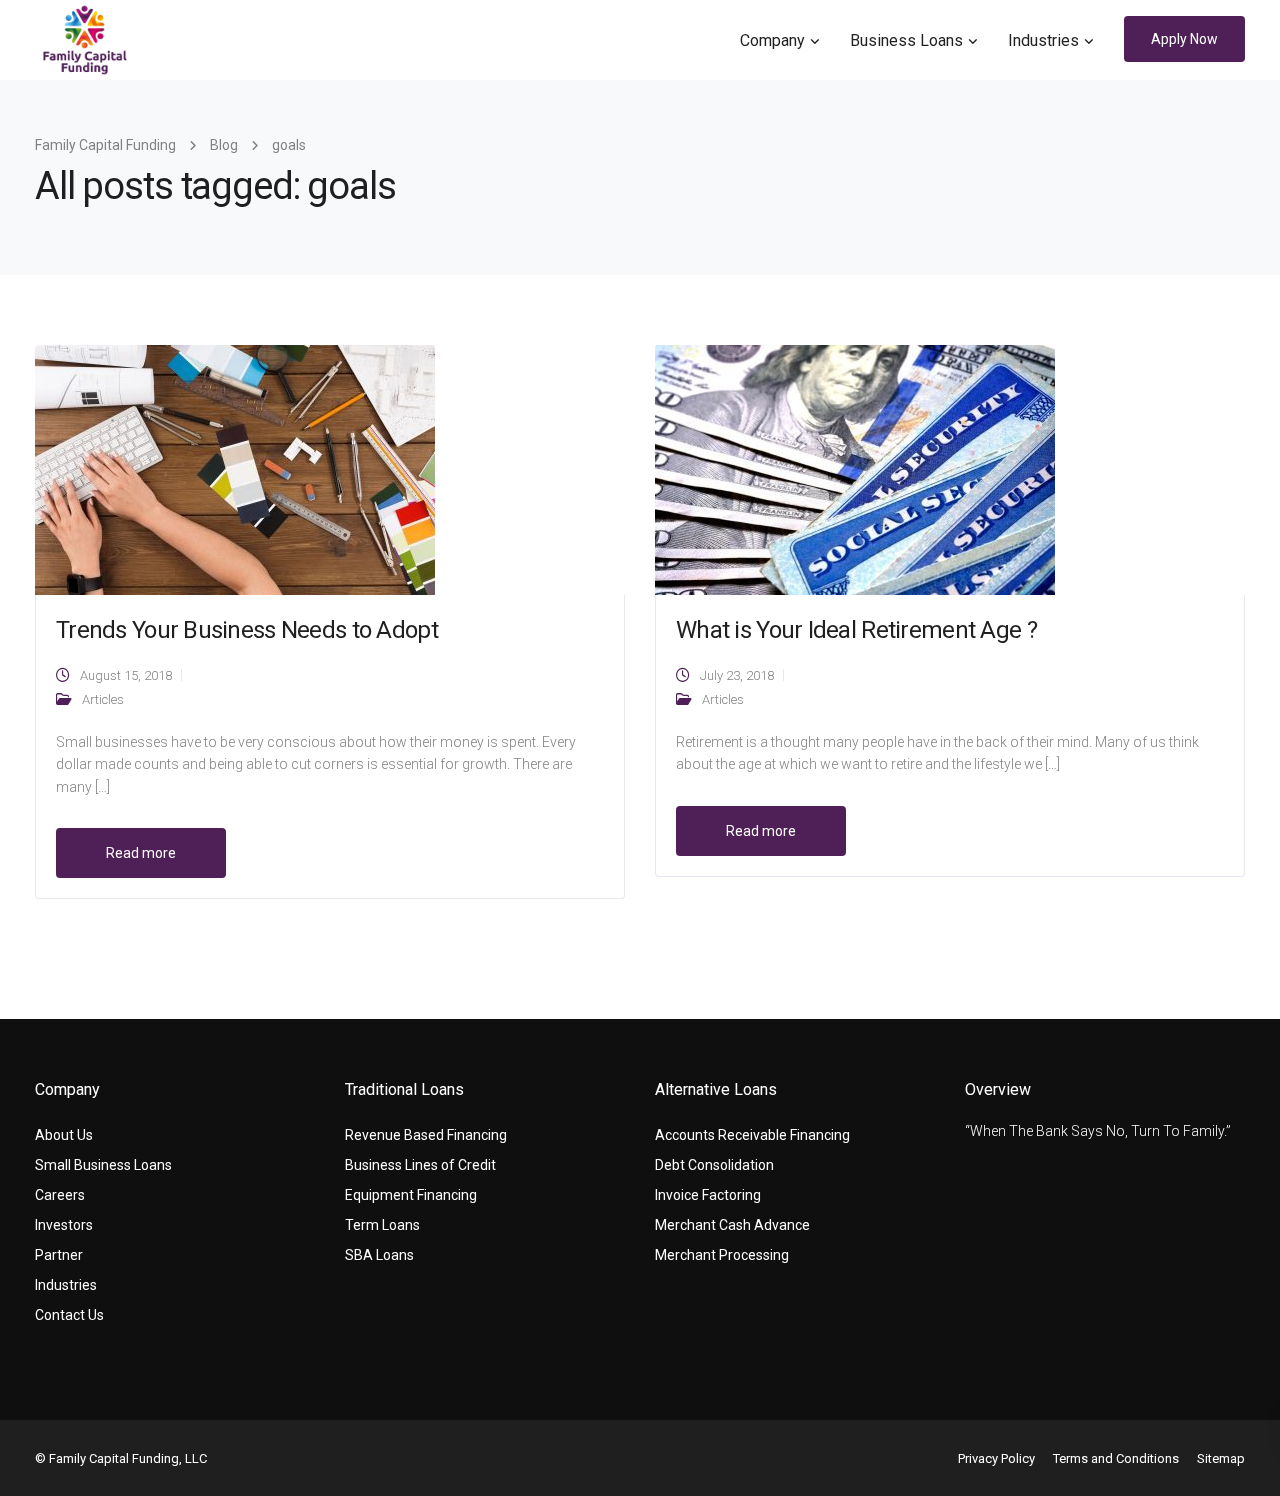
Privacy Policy (996, 1458)
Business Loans (906, 40)
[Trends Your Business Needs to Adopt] (235, 469)
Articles (103, 699)
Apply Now (1184, 39)
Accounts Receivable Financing (752, 1135)
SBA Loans (379, 1255)
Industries (1043, 40)
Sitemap (1221, 1458)
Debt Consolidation (714, 1165)
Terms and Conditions (1116, 1458)
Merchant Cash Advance (732, 1225)
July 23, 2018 (737, 675)
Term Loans (382, 1225)
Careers (60, 1195)
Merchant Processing (722, 1255)
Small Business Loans (103, 1165)
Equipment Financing (411, 1195)
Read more (141, 853)
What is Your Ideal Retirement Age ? (856, 630)
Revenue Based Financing (426, 1135)
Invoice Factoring (708, 1195)
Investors (64, 1225)
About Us (64, 1135)
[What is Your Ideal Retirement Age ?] (855, 469)
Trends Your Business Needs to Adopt (247, 630)
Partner (59, 1255)
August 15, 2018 (126, 675)
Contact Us (69, 1315)
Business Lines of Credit (420, 1165)
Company (772, 40)
